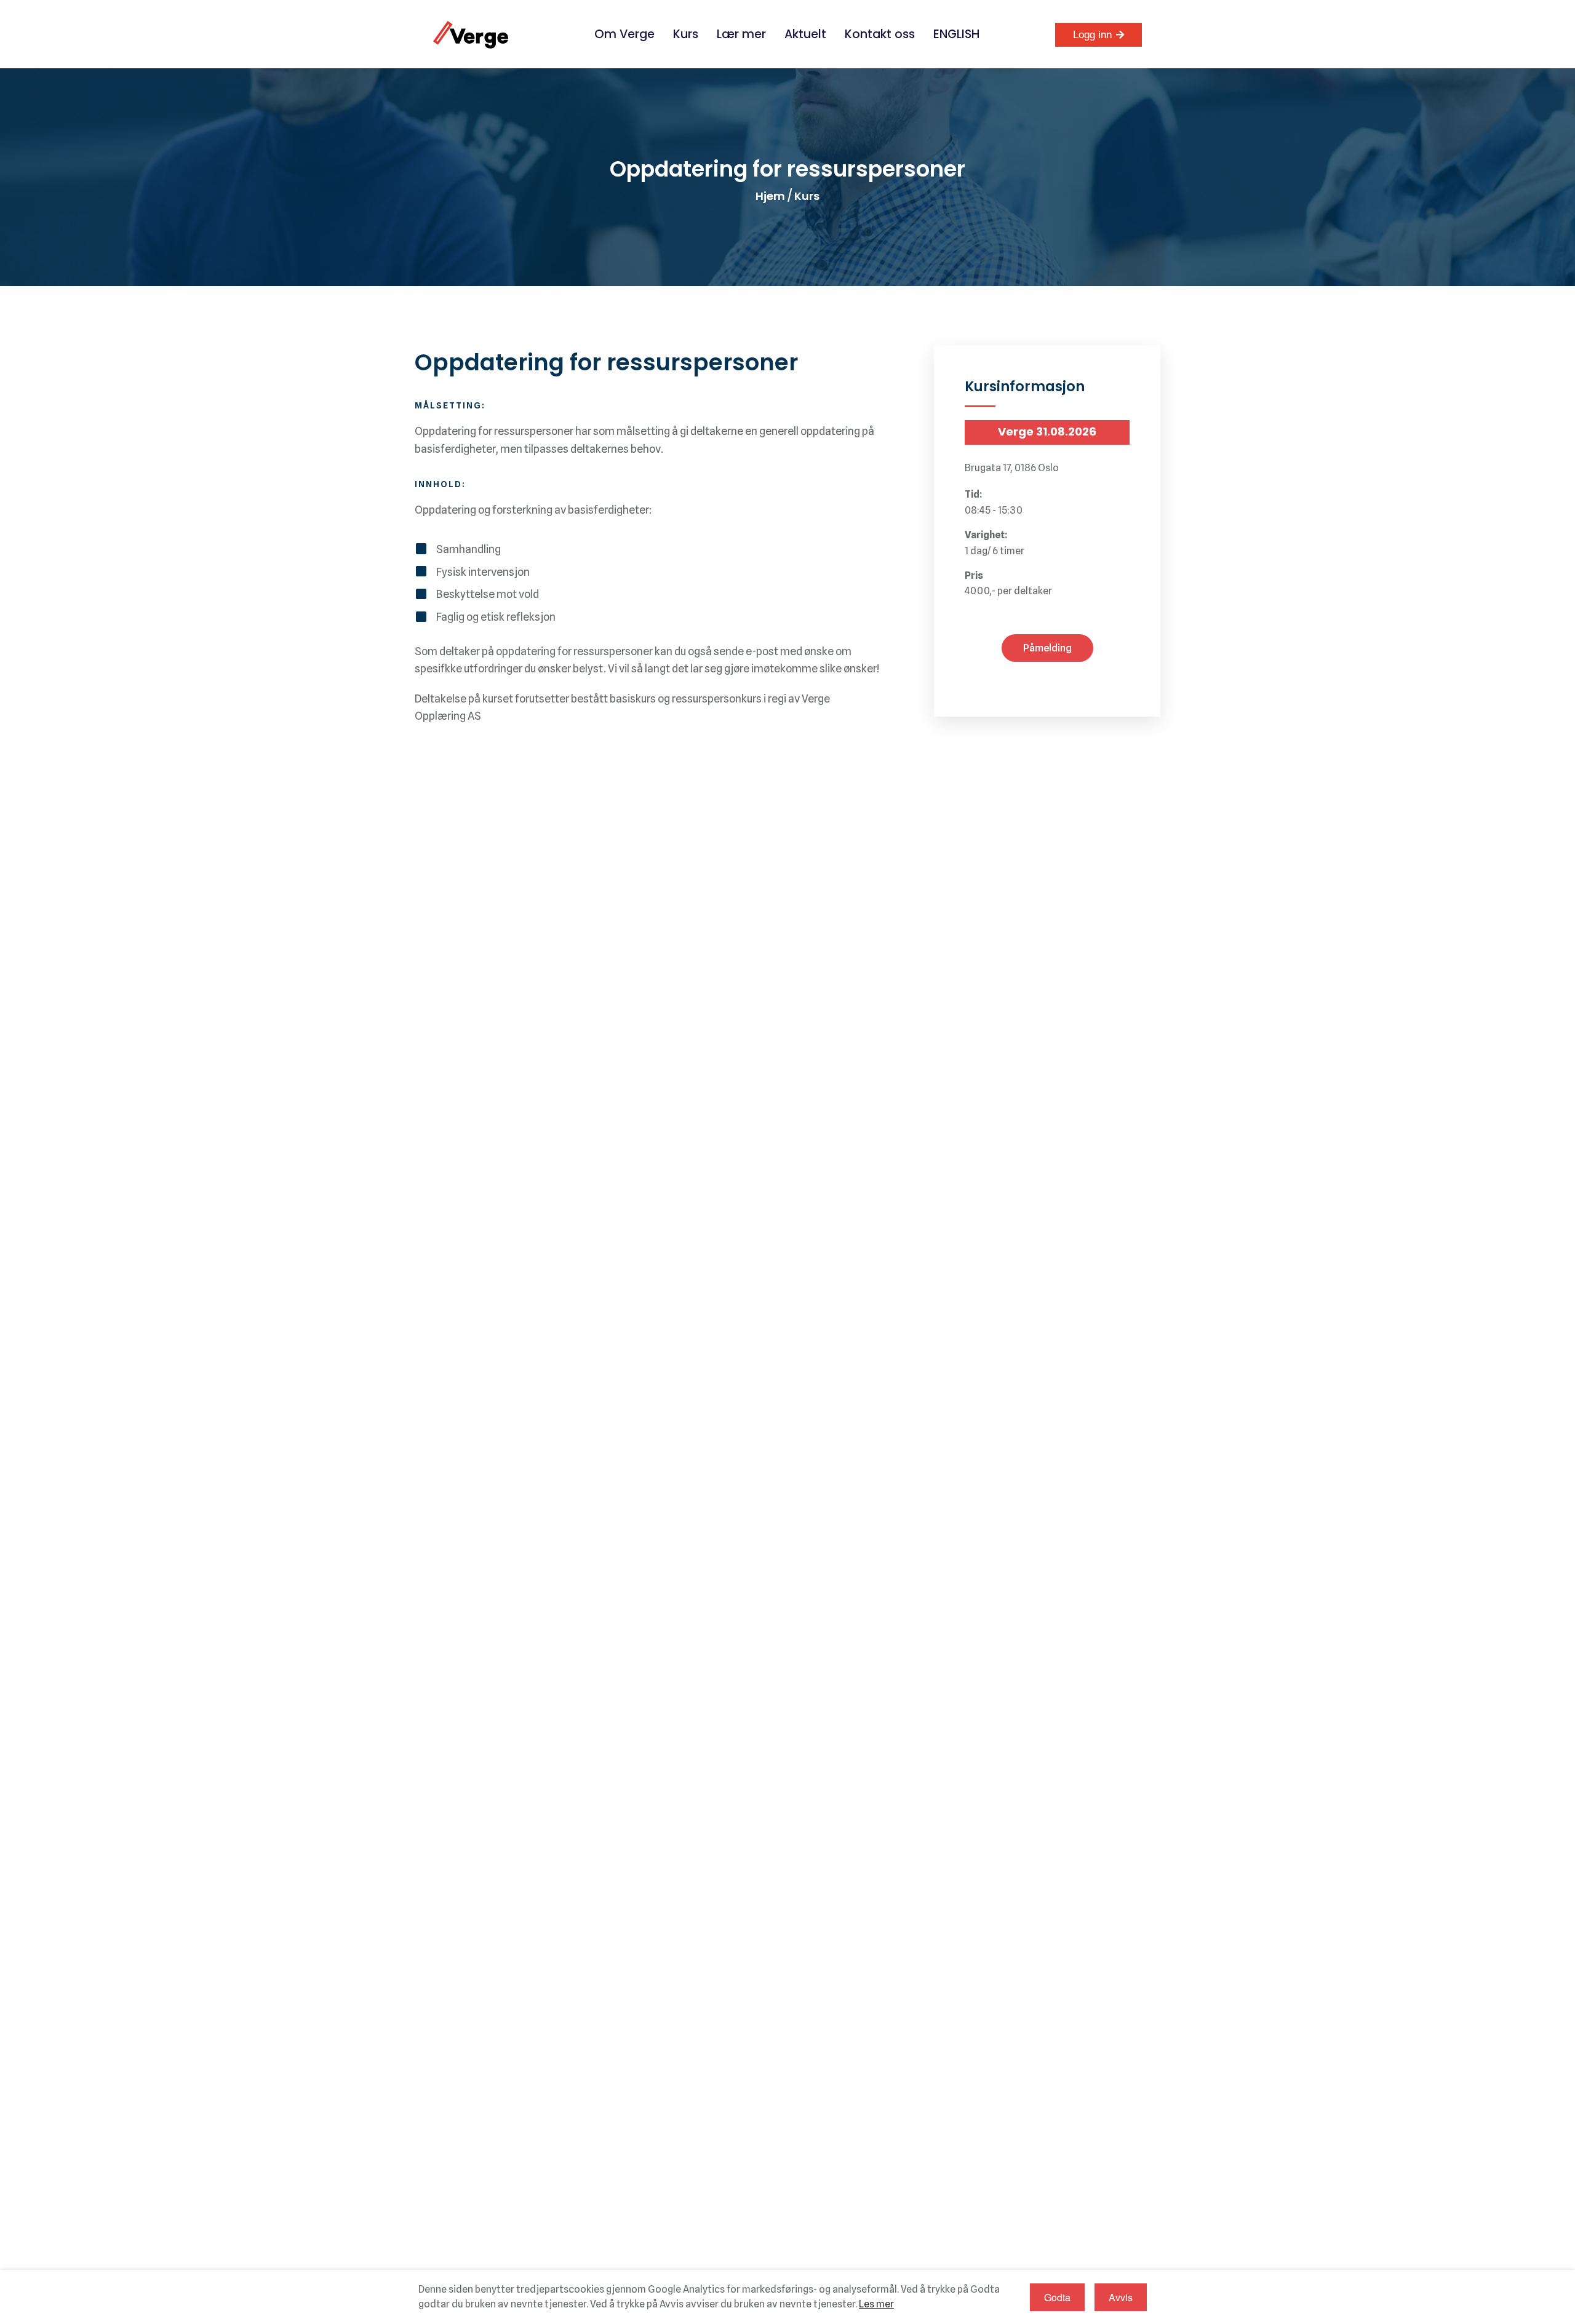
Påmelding (1047, 648)
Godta (1057, 2297)
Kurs (686, 34)
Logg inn (1092, 35)
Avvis (1121, 2297)
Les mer (876, 2304)
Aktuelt (805, 34)
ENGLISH (956, 34)
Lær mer (741, 34)
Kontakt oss (880, 34)
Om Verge (624, 34)
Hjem (770, 196)
